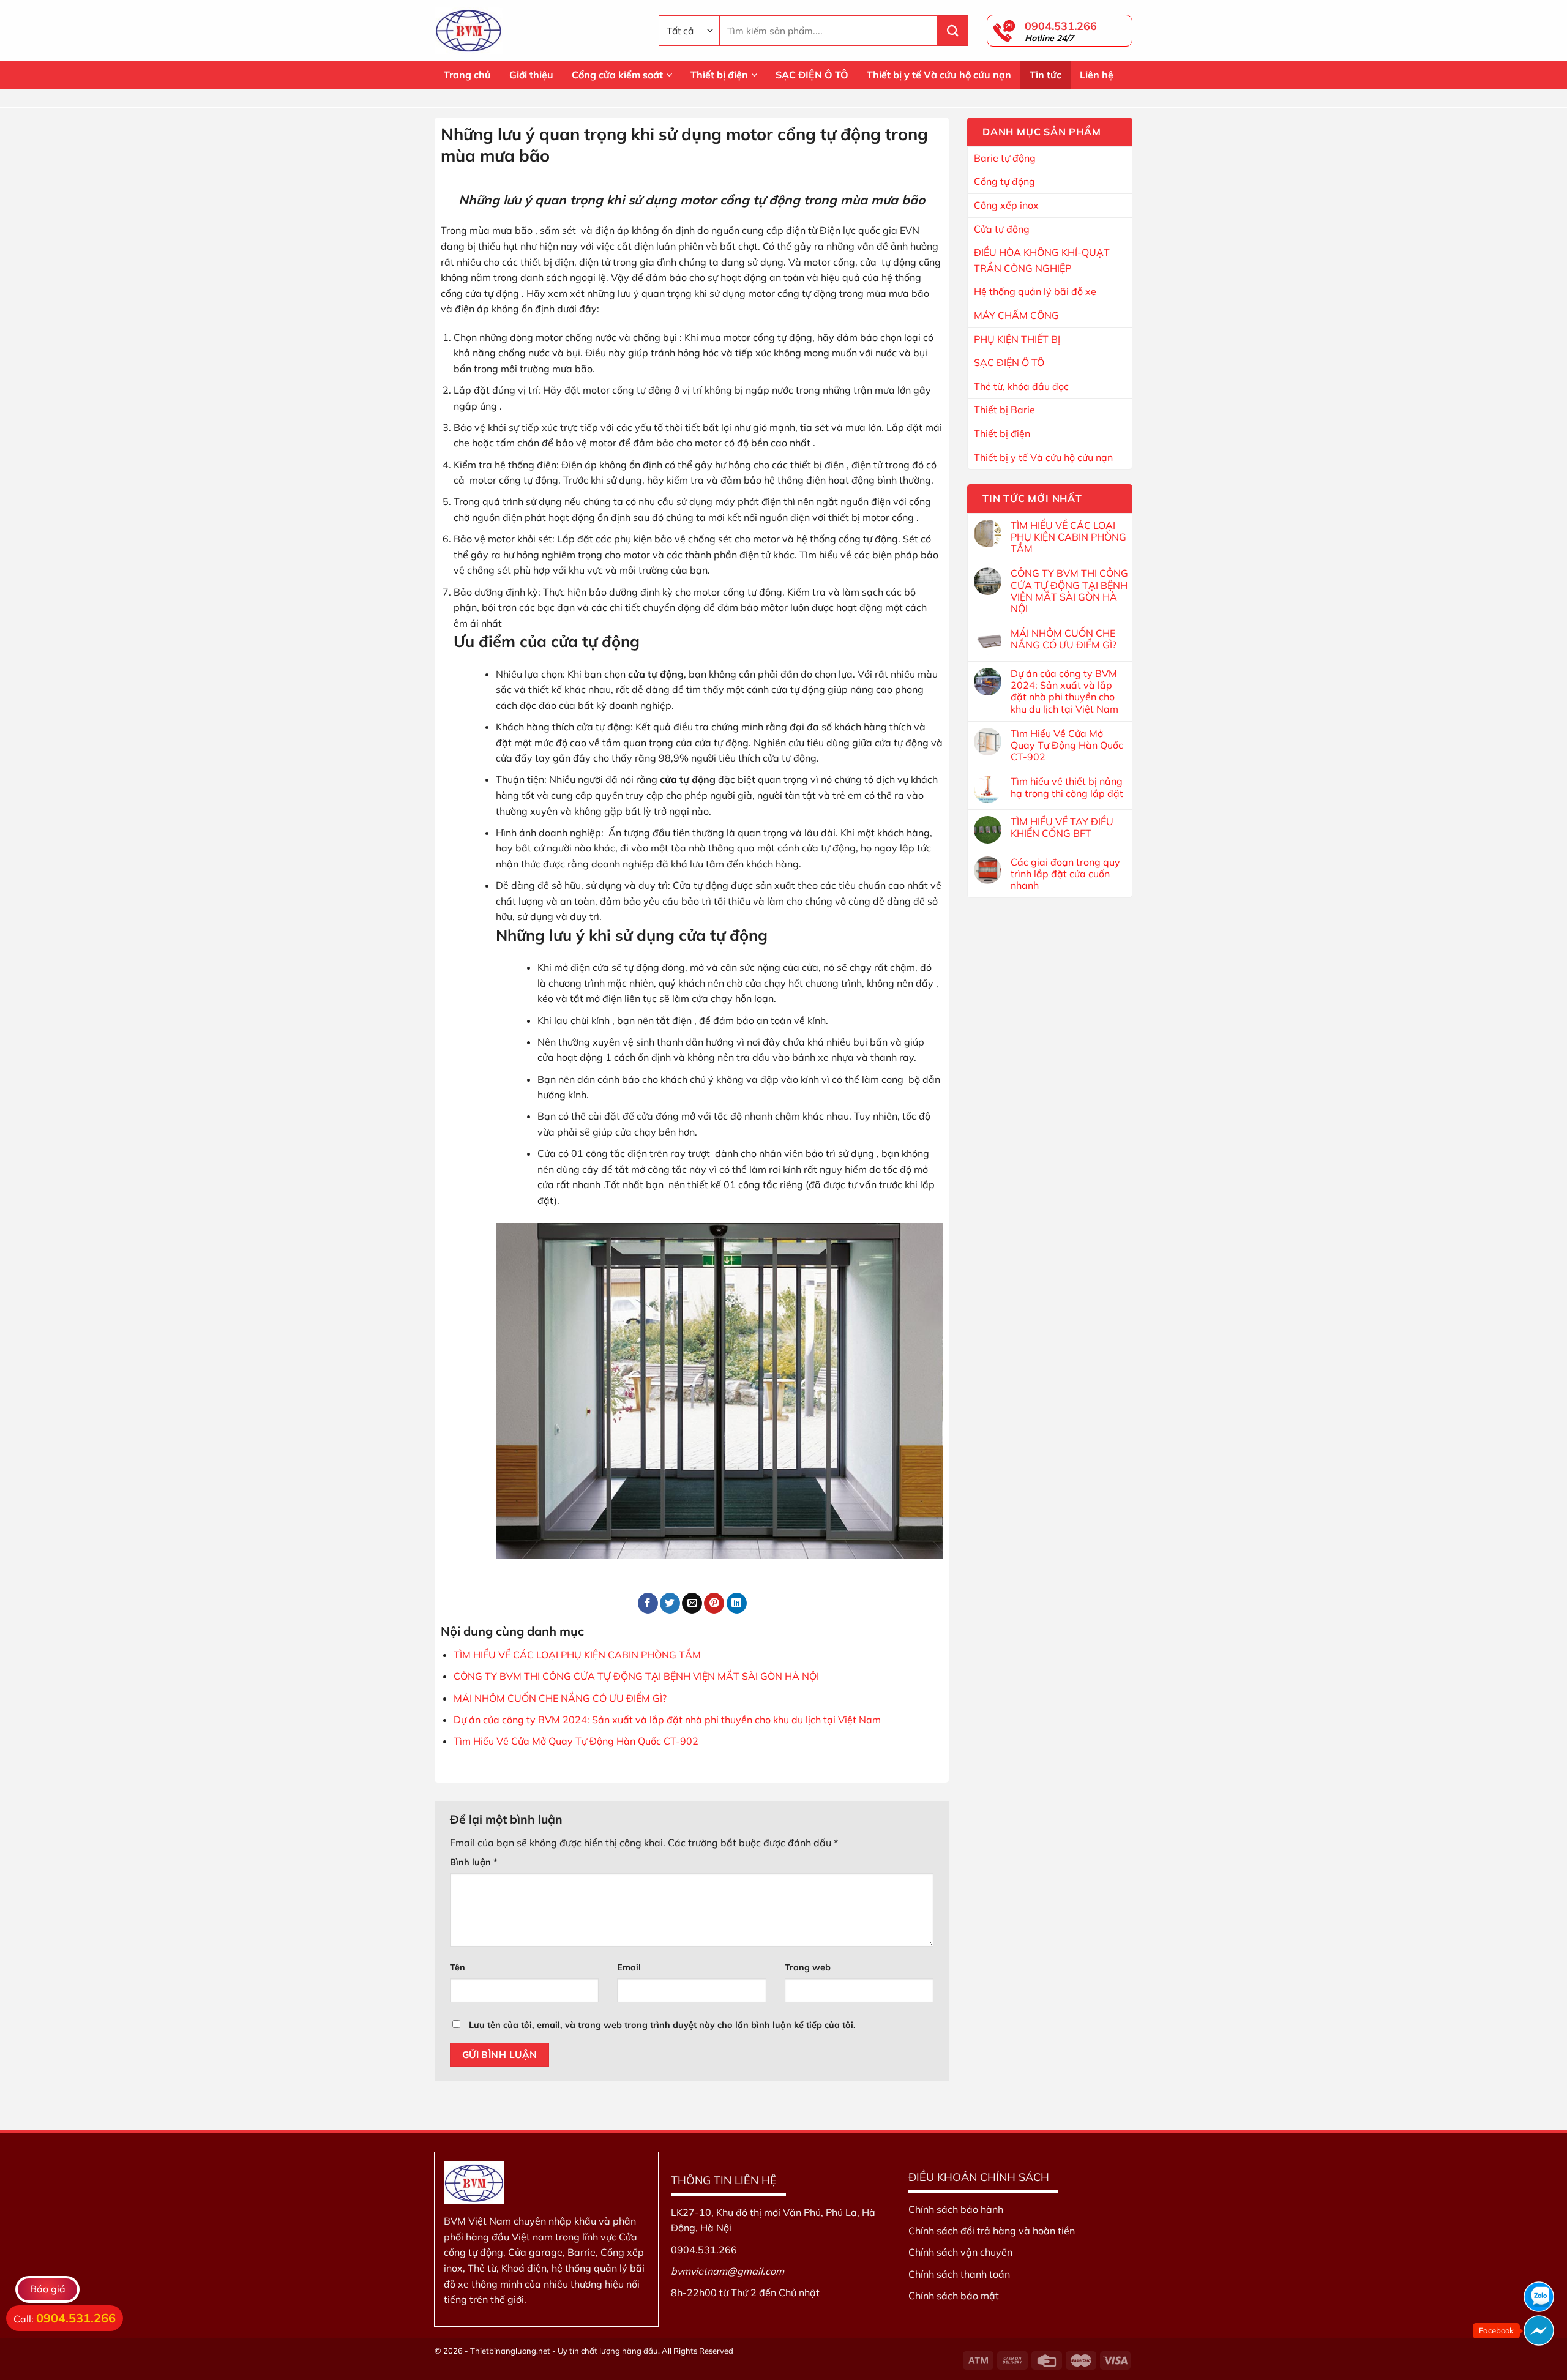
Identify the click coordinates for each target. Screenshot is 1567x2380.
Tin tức (1045, 75)
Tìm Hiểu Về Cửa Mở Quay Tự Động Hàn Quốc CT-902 (576, 1741)
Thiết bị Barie (1004, 410)
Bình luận (474, 1862)
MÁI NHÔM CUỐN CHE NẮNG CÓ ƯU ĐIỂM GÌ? (560, 1698)
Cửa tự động (1002, 229)
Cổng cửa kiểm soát (617, 75)
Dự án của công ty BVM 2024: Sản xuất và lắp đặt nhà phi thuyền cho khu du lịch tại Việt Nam (667, 1720)
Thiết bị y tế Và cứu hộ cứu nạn (939, 75)
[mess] (1539, 2330)
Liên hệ (1097, 75)
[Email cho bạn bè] (692, 1603)
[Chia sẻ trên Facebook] (648, 1603)
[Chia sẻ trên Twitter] (670, 1603)
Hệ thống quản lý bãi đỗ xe (1035, 291)
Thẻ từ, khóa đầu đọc (1021, 386)
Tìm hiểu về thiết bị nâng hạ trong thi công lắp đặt (1067, 787)
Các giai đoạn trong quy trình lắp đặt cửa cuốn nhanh (1065, 874)
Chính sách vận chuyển (960, 2252)
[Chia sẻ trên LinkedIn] (737, 1603)
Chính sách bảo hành (956, 2209)
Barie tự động (1005, 158)
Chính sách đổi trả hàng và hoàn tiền (992, 2231)
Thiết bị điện (719, 75)
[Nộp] (953, 31)
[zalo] (1539, 2297)
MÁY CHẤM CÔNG (1016, 315)
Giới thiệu (531, 75)
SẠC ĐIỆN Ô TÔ (812, 75)
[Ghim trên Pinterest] (714, 1603)
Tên (458, 1967)
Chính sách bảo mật (954, 2296)
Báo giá (48, 2289)
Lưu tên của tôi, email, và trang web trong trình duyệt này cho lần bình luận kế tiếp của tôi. (662, 2025)
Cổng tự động (1004, 181)
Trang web (808, 1967)
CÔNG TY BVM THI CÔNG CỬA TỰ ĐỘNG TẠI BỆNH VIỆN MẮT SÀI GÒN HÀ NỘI (636, 1676)
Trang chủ (467, 75)
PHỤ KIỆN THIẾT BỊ (1017, 339)
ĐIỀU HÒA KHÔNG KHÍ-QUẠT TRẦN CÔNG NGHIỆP (1042, 260)
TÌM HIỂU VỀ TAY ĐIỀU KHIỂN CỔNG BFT (1062, 828)
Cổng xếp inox (1006, 205)
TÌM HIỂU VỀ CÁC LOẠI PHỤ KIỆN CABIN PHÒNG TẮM (577, 1655)
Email (629, 1967)
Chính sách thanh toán (959, 2274)
